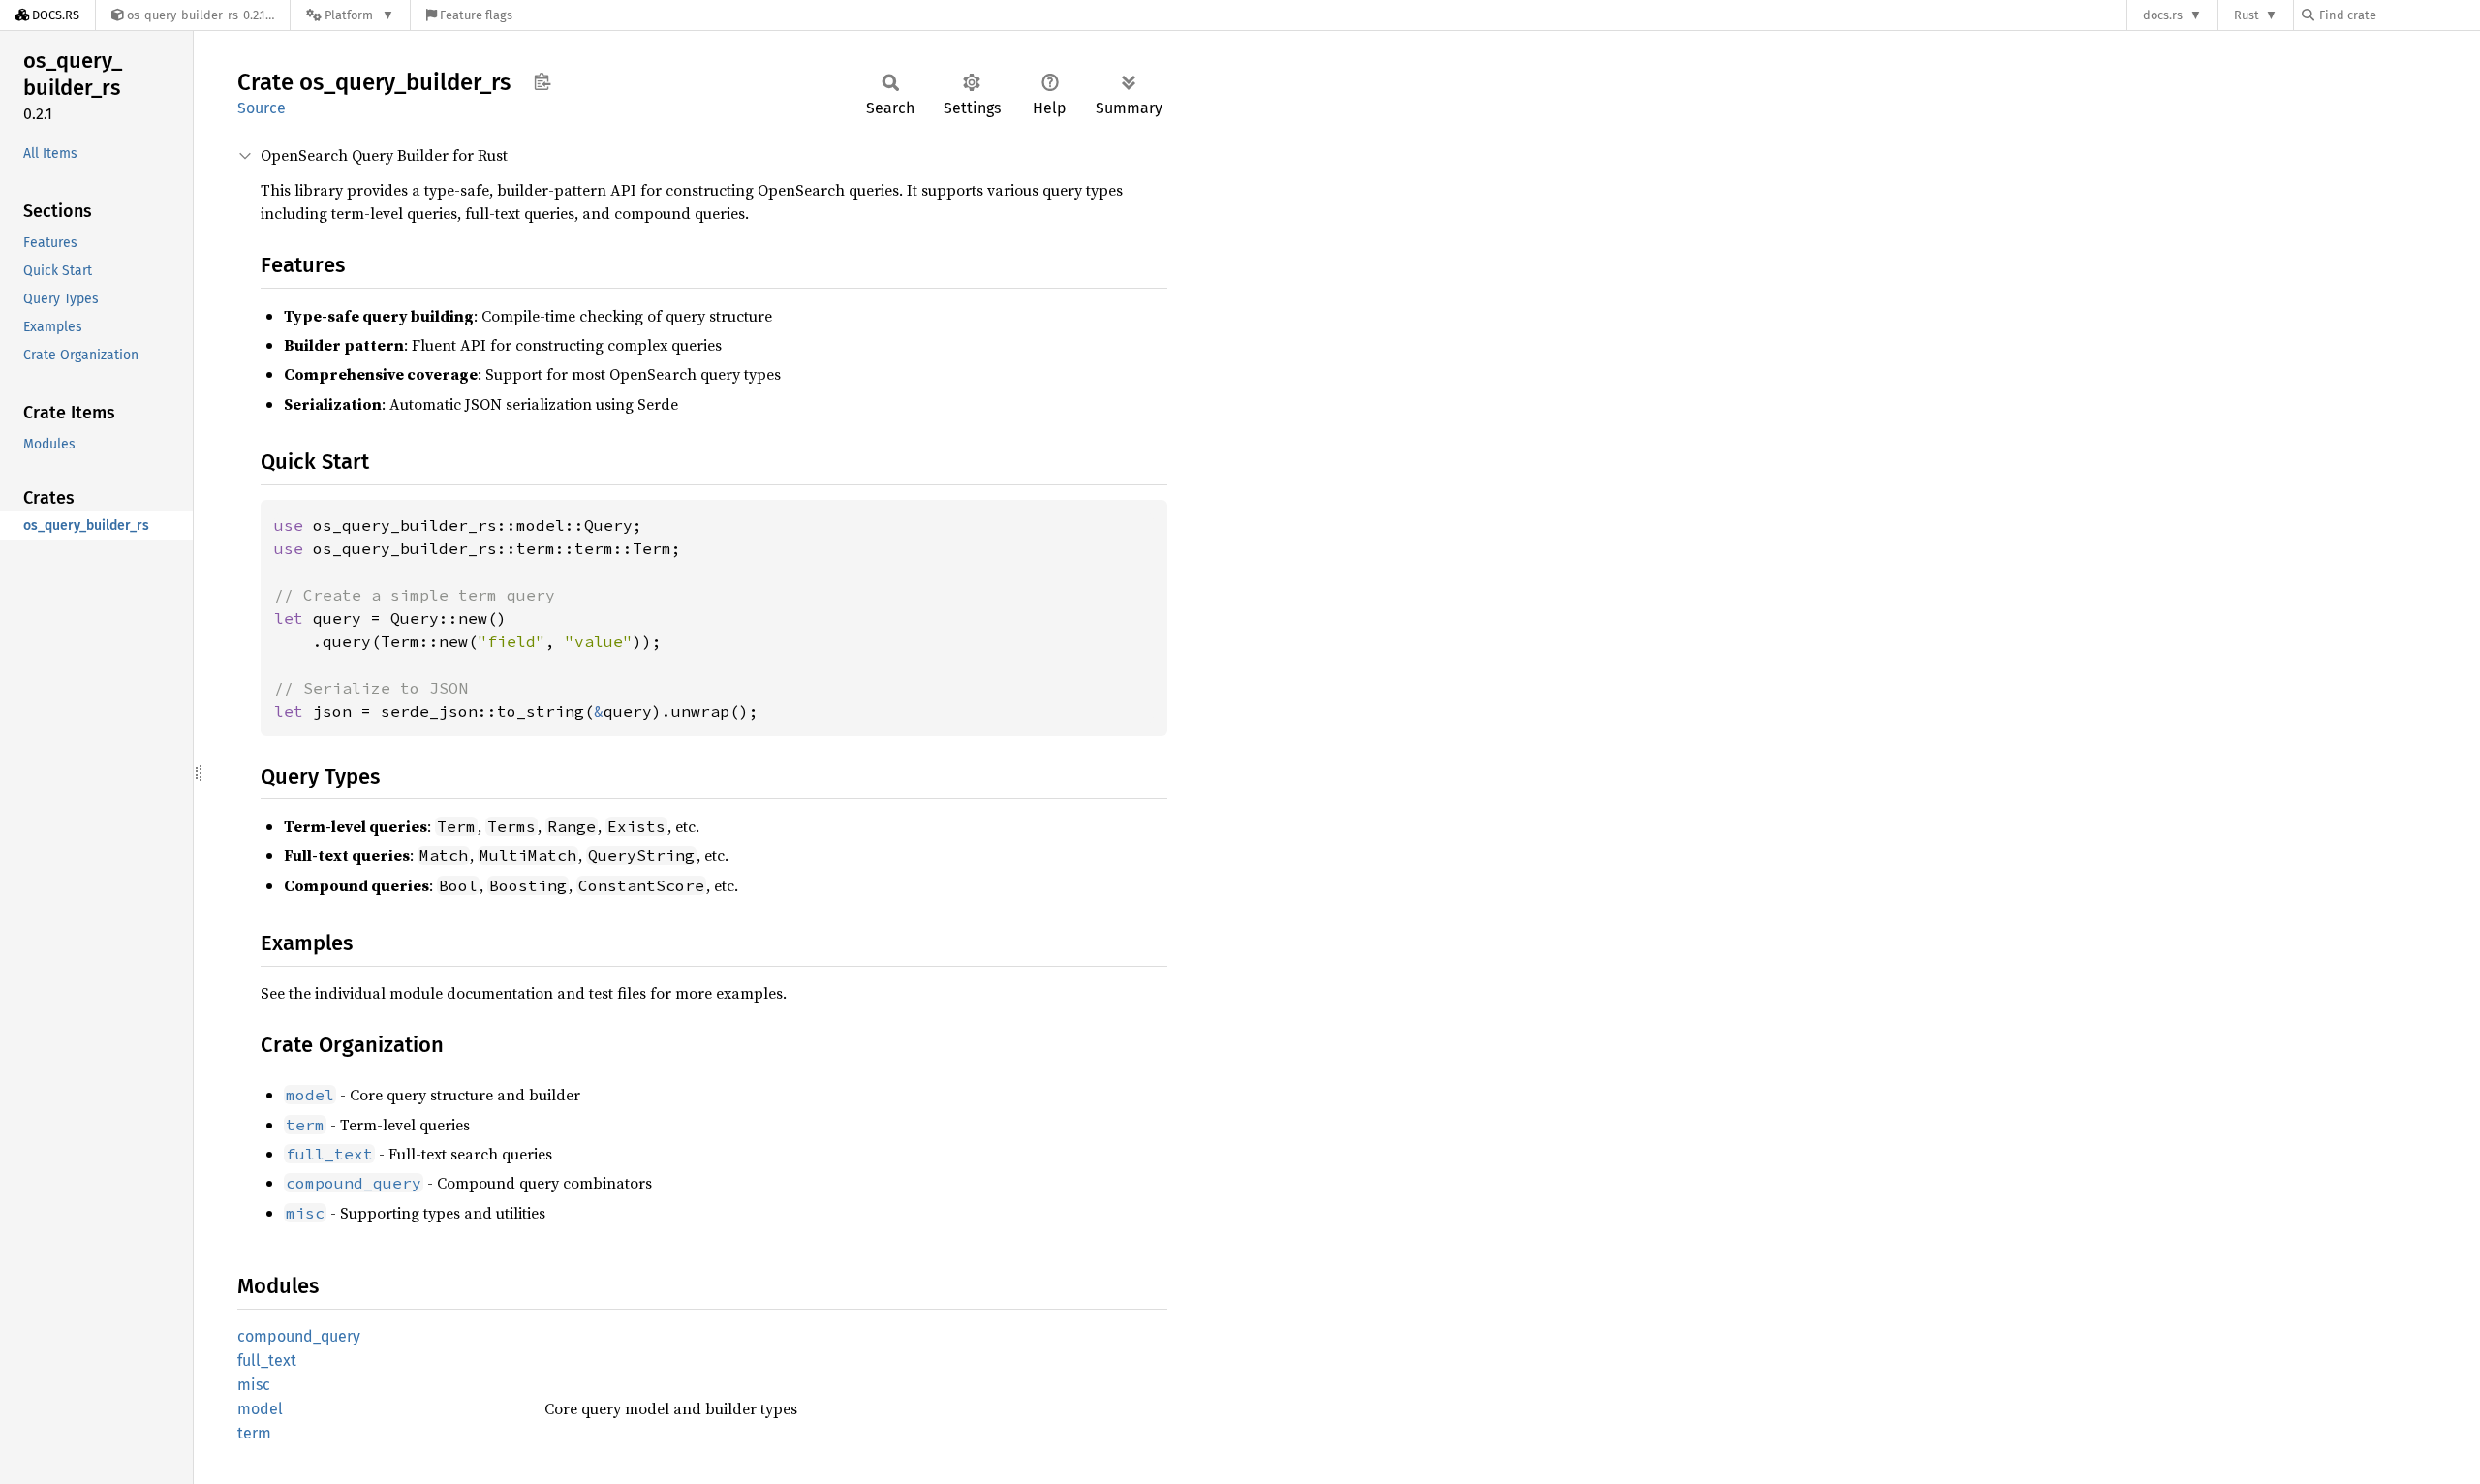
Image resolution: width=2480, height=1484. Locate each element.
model (260, 1409)
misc (254, 1385)
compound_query (299, 1336)
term (254, 1433)
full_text (267, 1360)
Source (262, 108)
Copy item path (542, 81)
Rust (2247, 15)
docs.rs (2163, 15)
